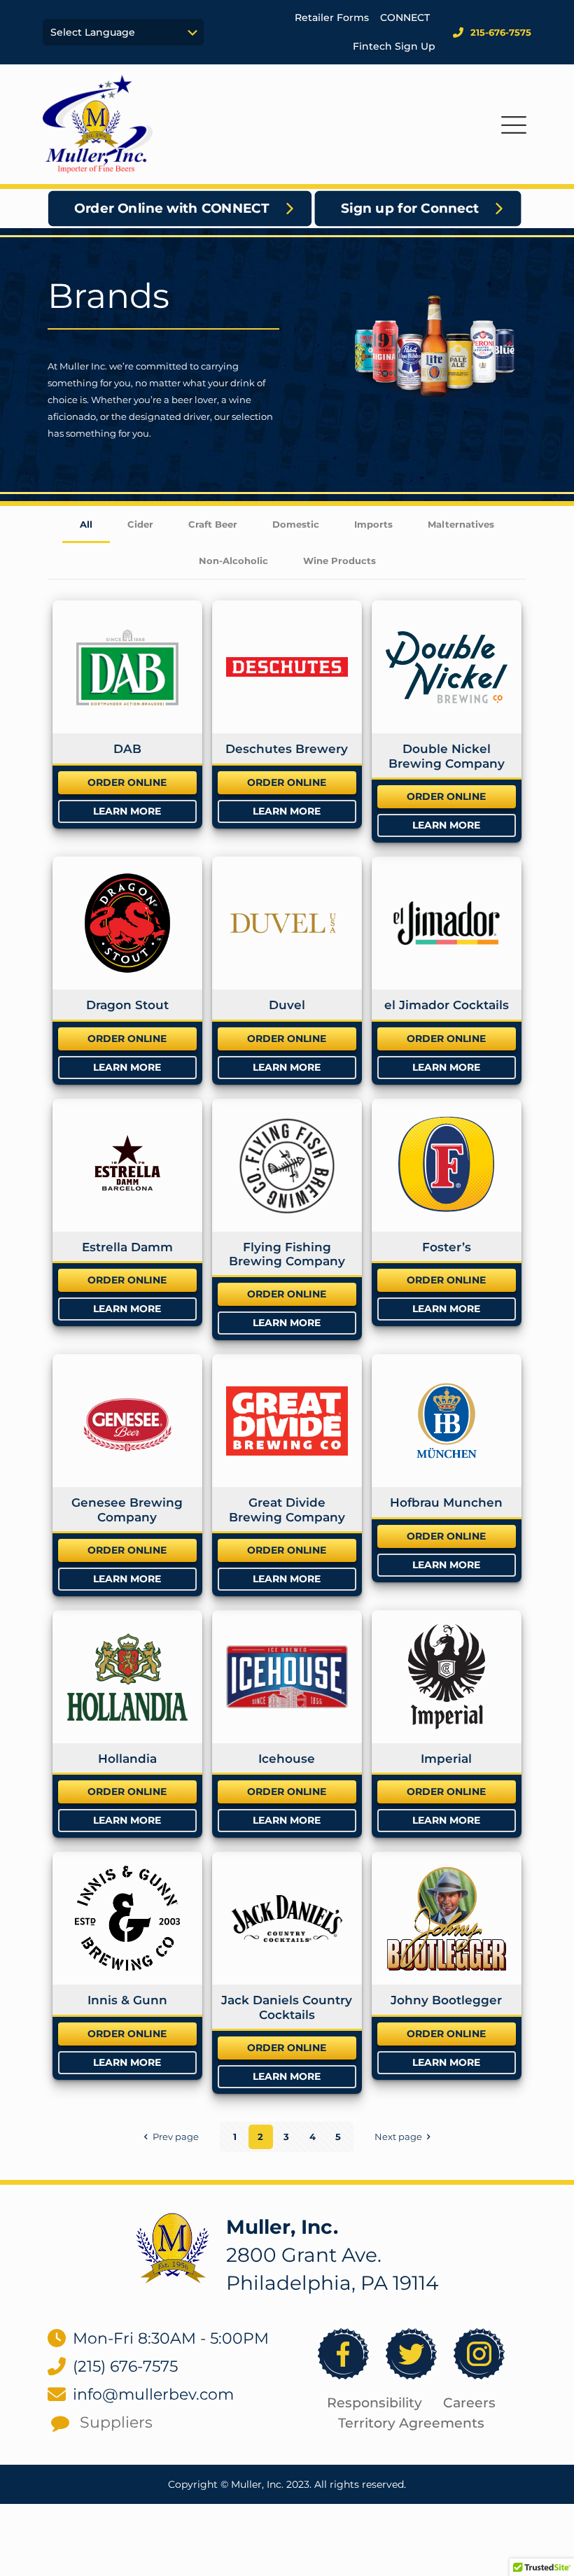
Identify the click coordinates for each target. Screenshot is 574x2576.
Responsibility (374, 2403)
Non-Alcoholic (233, 561)
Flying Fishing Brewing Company (287, 1254)
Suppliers (116, 2422)
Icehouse (287, 1759)
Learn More (127, 811)
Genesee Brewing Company (127, 1509)
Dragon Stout (127, 1005)
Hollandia (127, 1759)
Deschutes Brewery (287, 749)
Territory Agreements (411, 2423)
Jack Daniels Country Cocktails (287, 2007)
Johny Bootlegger (446, 2000)
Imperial (446, 1759)
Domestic (296, 524)
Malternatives (461, 524)
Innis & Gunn (127, 2000)
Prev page (175, 2137)
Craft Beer (213, 524)
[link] (173, 2248)
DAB (127, 749)
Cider (140, 524)
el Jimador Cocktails (447, 1005)
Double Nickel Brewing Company (447, 756)
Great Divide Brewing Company (287, 1509)
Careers (469, 2403)
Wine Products (339, 561)
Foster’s (447, 1247)
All (86, 524)
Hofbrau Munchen (446, 1502)
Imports (373, 524)
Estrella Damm (127, 1247)
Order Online (127, 782)
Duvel (287, 1005)
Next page (398, 2137)
